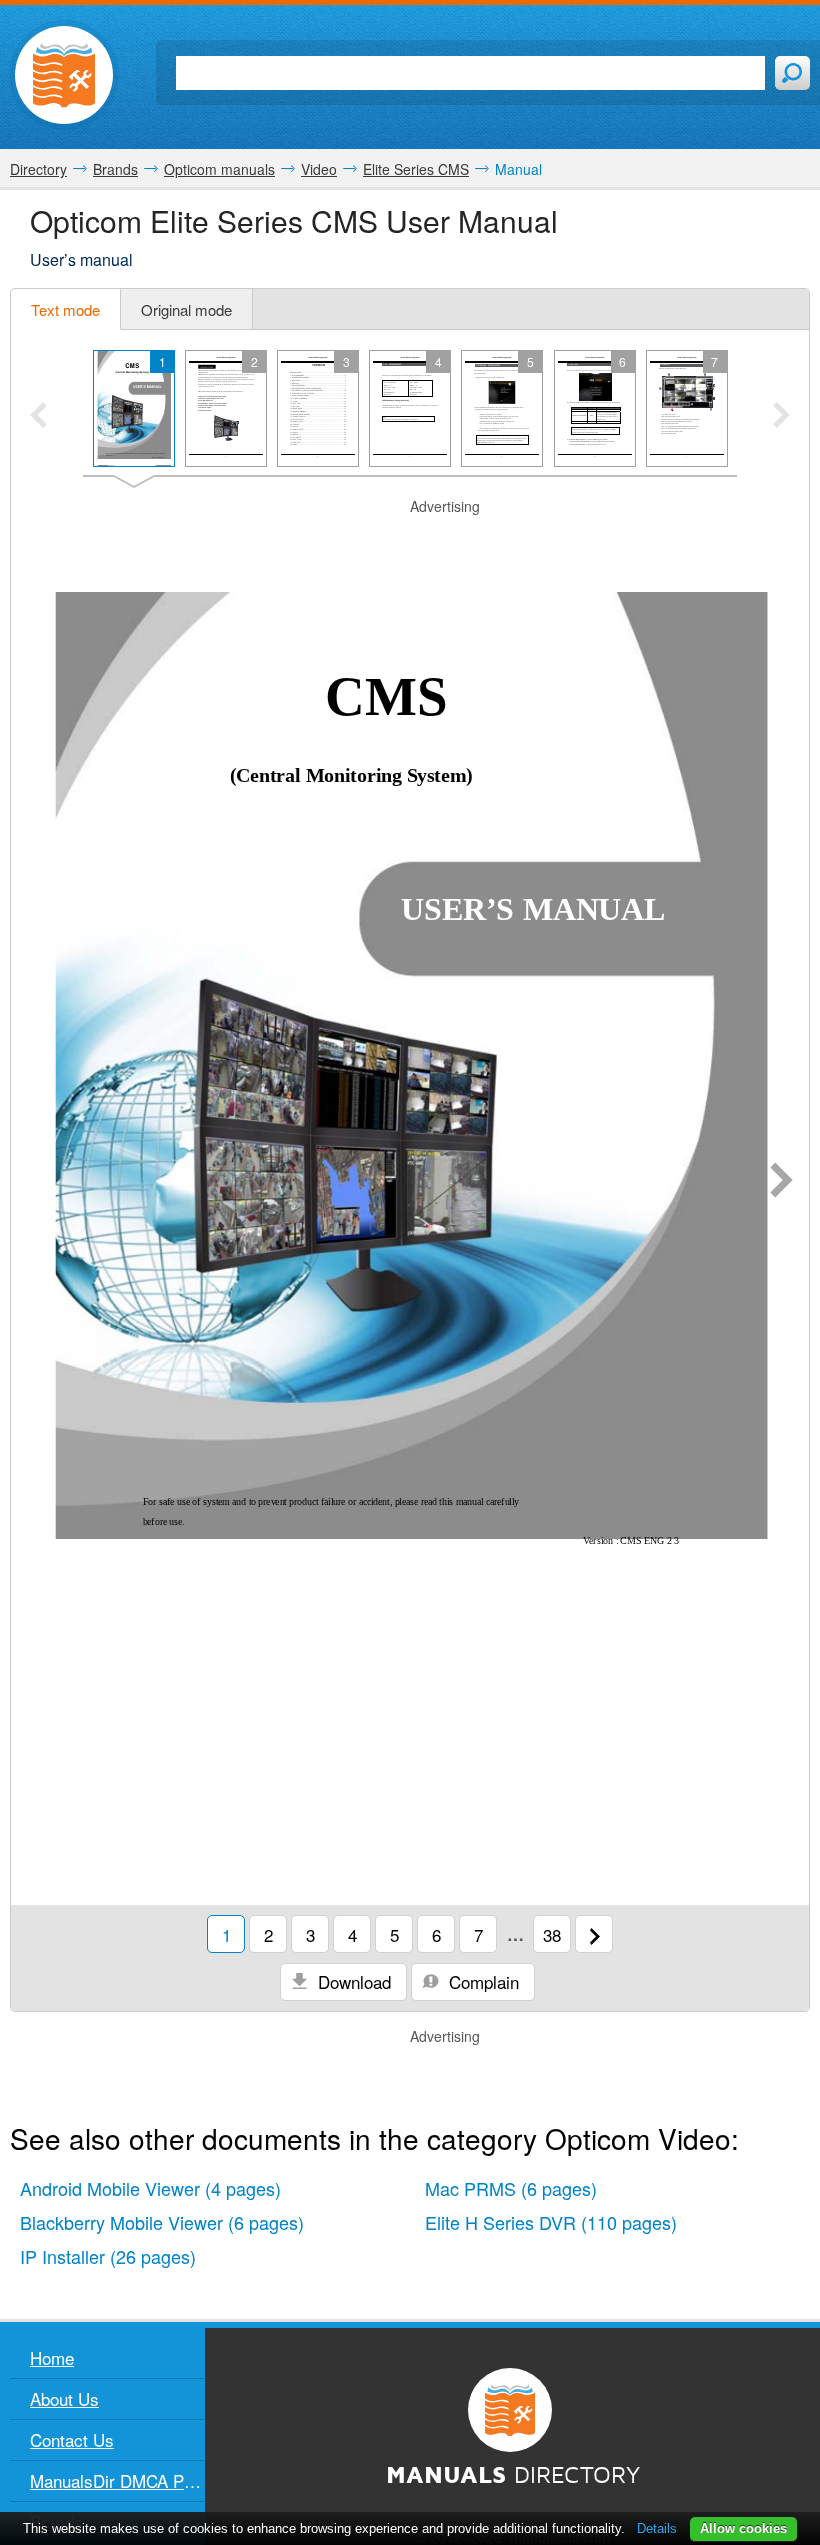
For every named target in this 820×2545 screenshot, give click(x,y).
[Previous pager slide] (38, 417)
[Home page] (64, 75)
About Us (64, 2398)
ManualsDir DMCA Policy (117, 2480)
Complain (481, 1981)
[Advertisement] (410, 542)
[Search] (792, 73)
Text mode (65, 309)
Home (52, 2357)
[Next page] (781, 1182)
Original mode (186, 309)
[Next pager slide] (781, 417)
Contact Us (72, 2439)
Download (352, 1981)
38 (552, 1934)
